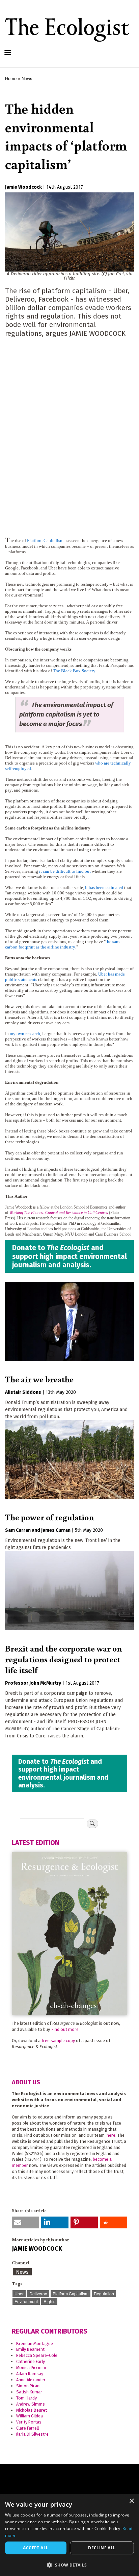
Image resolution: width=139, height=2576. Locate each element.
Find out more (65, 2029)
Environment (26, 2301)
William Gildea (30, 2416)
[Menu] (7, 53)
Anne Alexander (31, 2380)
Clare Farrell (27, 2428)
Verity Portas (29, 2422)
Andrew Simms (31, 2404)
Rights (49, 2301)
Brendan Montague (35, 2344)
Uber (19, 2293)
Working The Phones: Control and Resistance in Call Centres (59, 1213)
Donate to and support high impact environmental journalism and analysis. (69, 1256)
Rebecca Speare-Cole (37, 2355)
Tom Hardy (26, 2398)
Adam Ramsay (30, 2374)
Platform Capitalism (71, 2293)
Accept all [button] (36, 2548)
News (27, 78)
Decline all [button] (102, 2548)
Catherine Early (31, 2361)
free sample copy (58, 2041)
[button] (25, 2222)
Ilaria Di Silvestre (32, 2434)
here (111, 2135)
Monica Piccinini (31, 2368)
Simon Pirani (28, 2386)
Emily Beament (30, 2349)
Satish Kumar (29, 2392)
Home (11, 78)
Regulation (104, 2293)
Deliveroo (38, 2293)
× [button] (131, 2501)
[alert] (69, 2535)
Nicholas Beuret (32, 2410)
